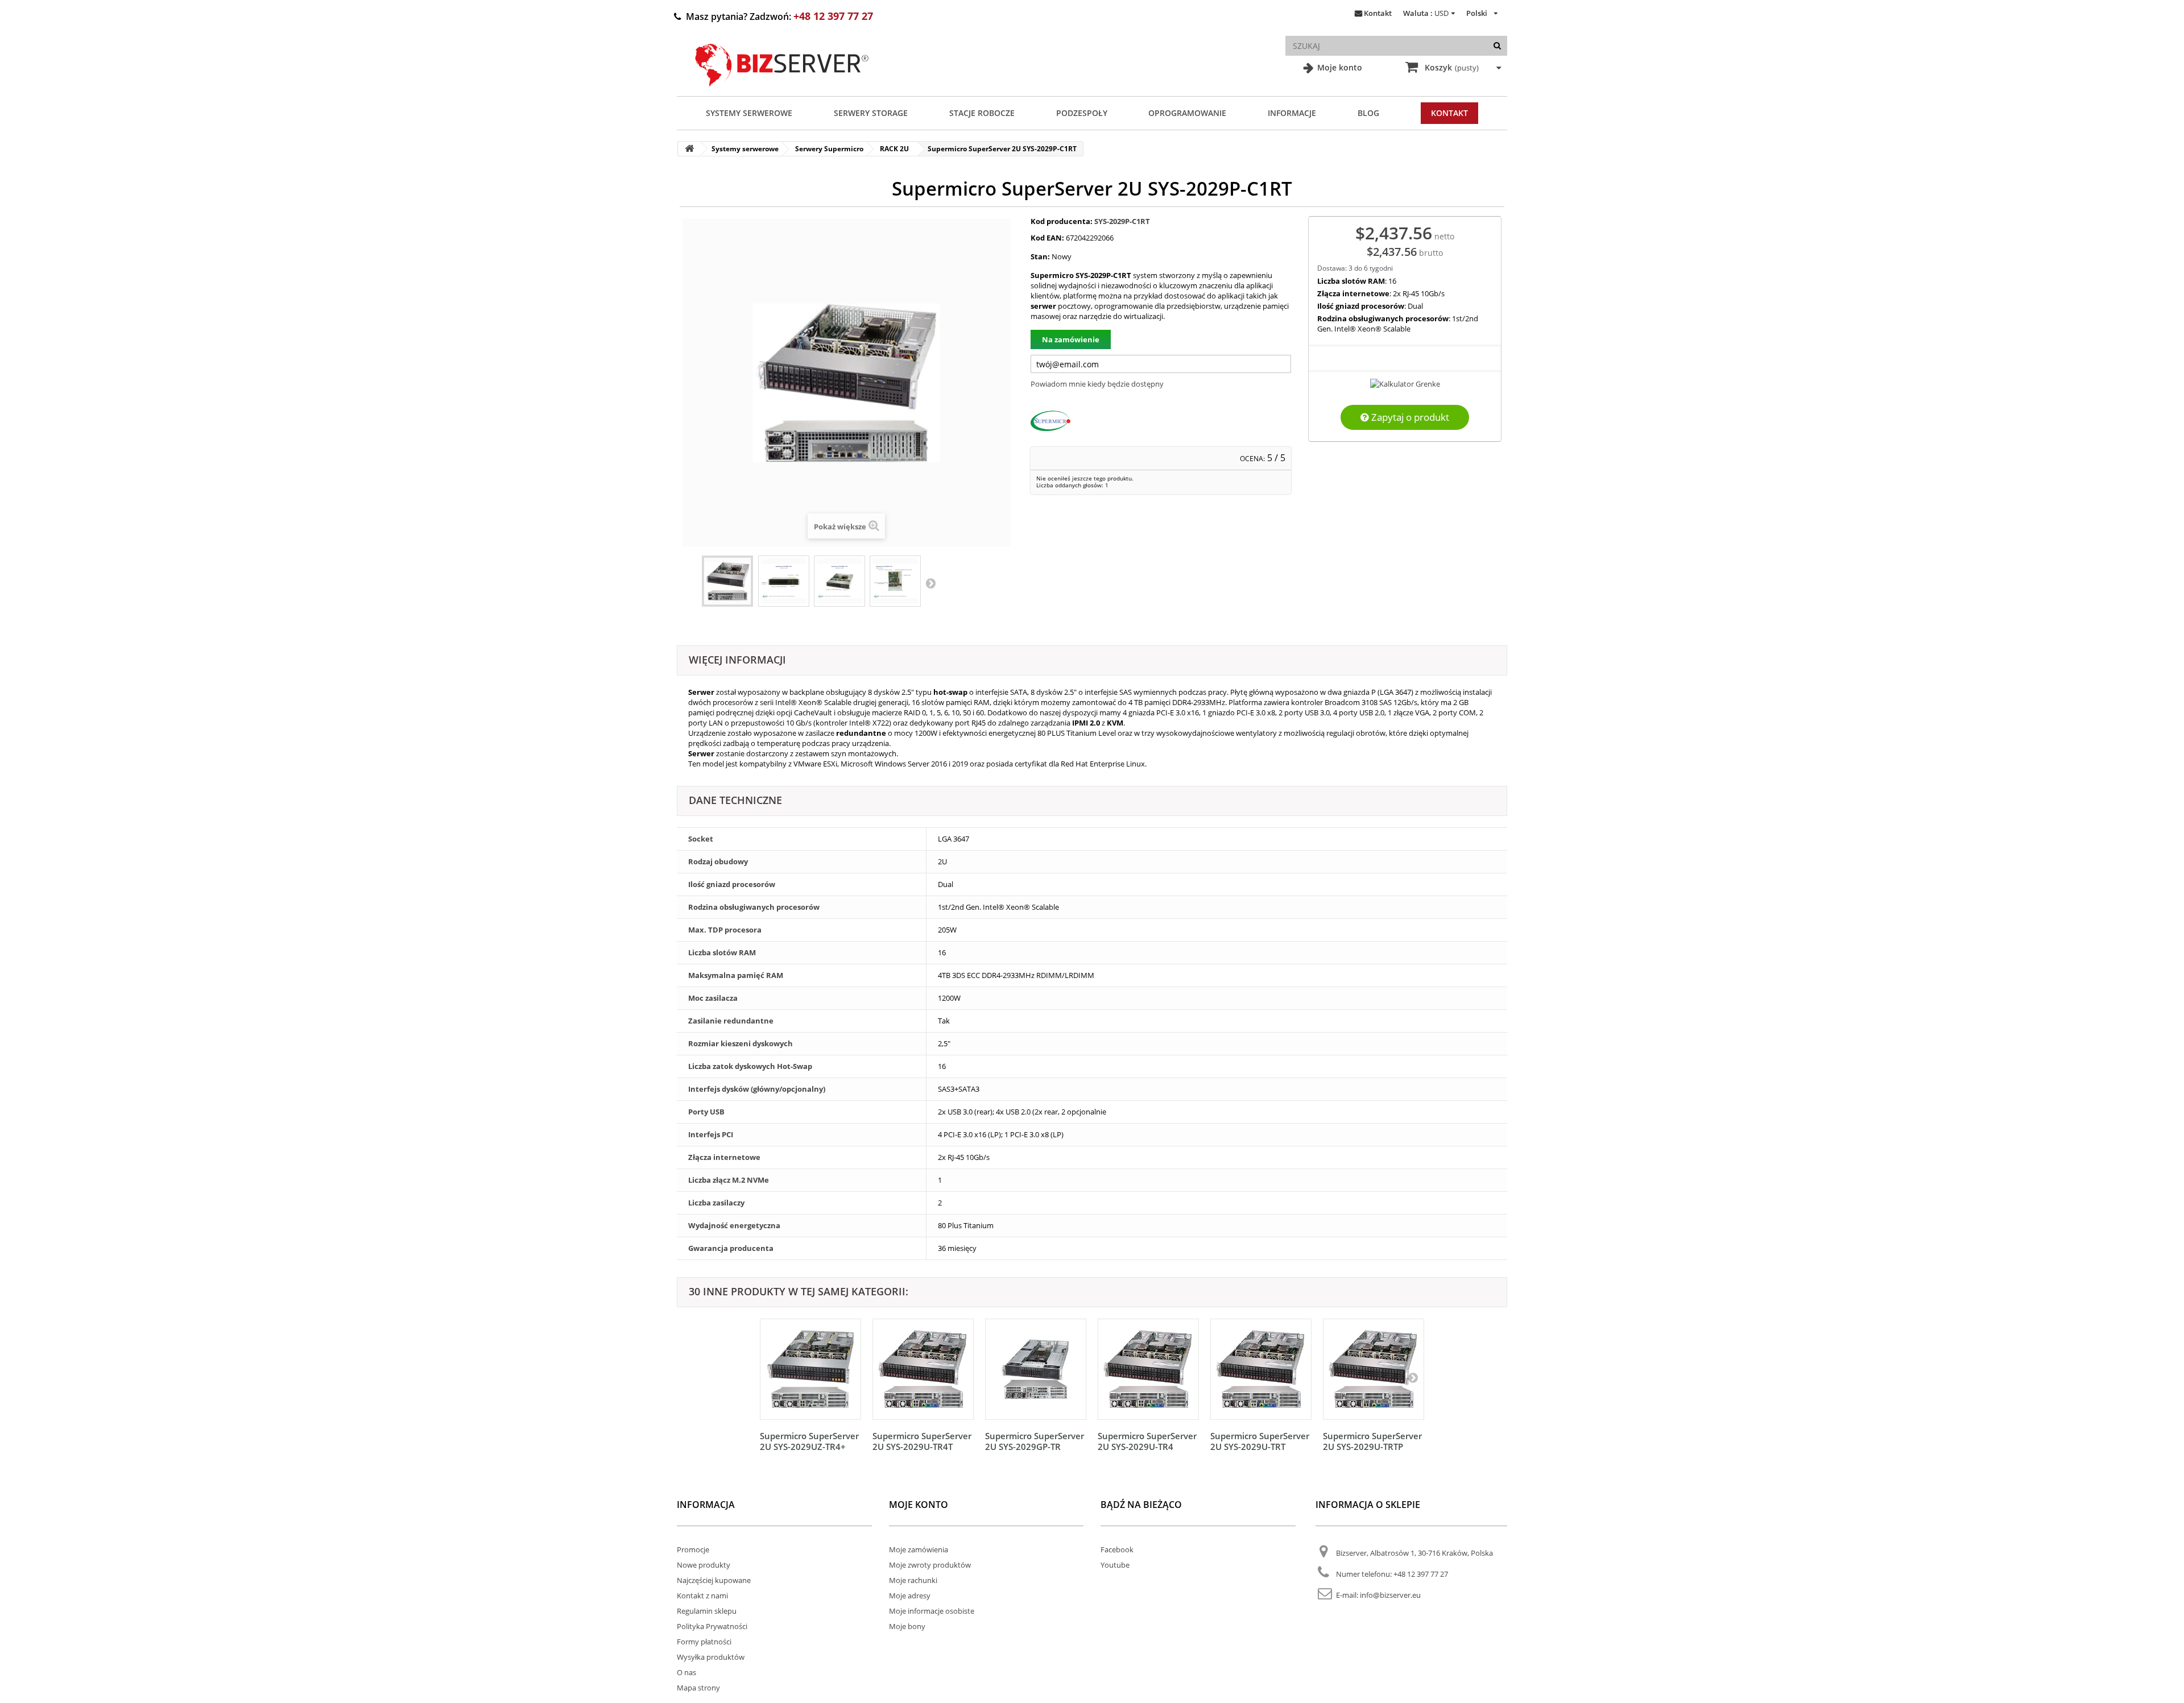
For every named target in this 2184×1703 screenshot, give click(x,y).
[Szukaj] (1497, 46)
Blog (1368, 113)
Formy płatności (704, 1642)
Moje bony (907, 1626)
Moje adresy (910, 1596)
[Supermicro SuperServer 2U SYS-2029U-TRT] (1261, 1369)
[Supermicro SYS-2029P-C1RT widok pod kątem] (839, 581)
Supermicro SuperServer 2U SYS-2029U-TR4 (1147, 1441)
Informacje (1292, 113)
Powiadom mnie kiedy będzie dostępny (1097, 384)
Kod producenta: (1062, 221)
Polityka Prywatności (712, 1626)
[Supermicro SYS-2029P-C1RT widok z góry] (895, 581)
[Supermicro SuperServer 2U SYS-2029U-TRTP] (1374, 1369)
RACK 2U (894, 149)
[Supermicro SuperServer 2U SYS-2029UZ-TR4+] (810, 1369)
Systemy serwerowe (749, 113)
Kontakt (1378, 13)
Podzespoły (1082, 113)
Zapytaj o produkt (1409, 417)
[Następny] (1413, 1377)
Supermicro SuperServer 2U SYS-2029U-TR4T (922, 1441)
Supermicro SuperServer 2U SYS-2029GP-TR (1035, 1441)
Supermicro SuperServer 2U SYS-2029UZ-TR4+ (809, 1441)
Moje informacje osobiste (932, 1611)
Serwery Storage (871, 113)
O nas (686, 1672)
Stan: (1040, 256)
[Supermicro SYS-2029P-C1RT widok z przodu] (784, 581)
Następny (930, 583)
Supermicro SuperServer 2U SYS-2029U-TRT (1260, 1441)
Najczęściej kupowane (714, 1580)
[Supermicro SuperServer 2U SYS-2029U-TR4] (1148, 1369)
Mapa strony (698, 1688)
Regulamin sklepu (707, 1611)
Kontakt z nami (702, 1596)
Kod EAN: (1047, 238)
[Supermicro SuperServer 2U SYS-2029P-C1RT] (727, 581)
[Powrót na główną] (689, 149)
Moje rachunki (913, 1580)
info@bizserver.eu (1390, 1595)
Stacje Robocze (982, 113)
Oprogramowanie (1187, 113)
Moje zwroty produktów (930, 1565)
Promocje (693, 1549)
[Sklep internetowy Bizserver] (782, 91)
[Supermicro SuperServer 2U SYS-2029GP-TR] (1036, 1369)
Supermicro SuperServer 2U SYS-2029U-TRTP (1372, 1441)
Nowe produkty (704, 1565)
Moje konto (1339, 67)
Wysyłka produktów (711, 1657)
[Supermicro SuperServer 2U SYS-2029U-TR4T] (923, 1369)
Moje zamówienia (919, 1549)
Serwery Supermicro (829, 149)
